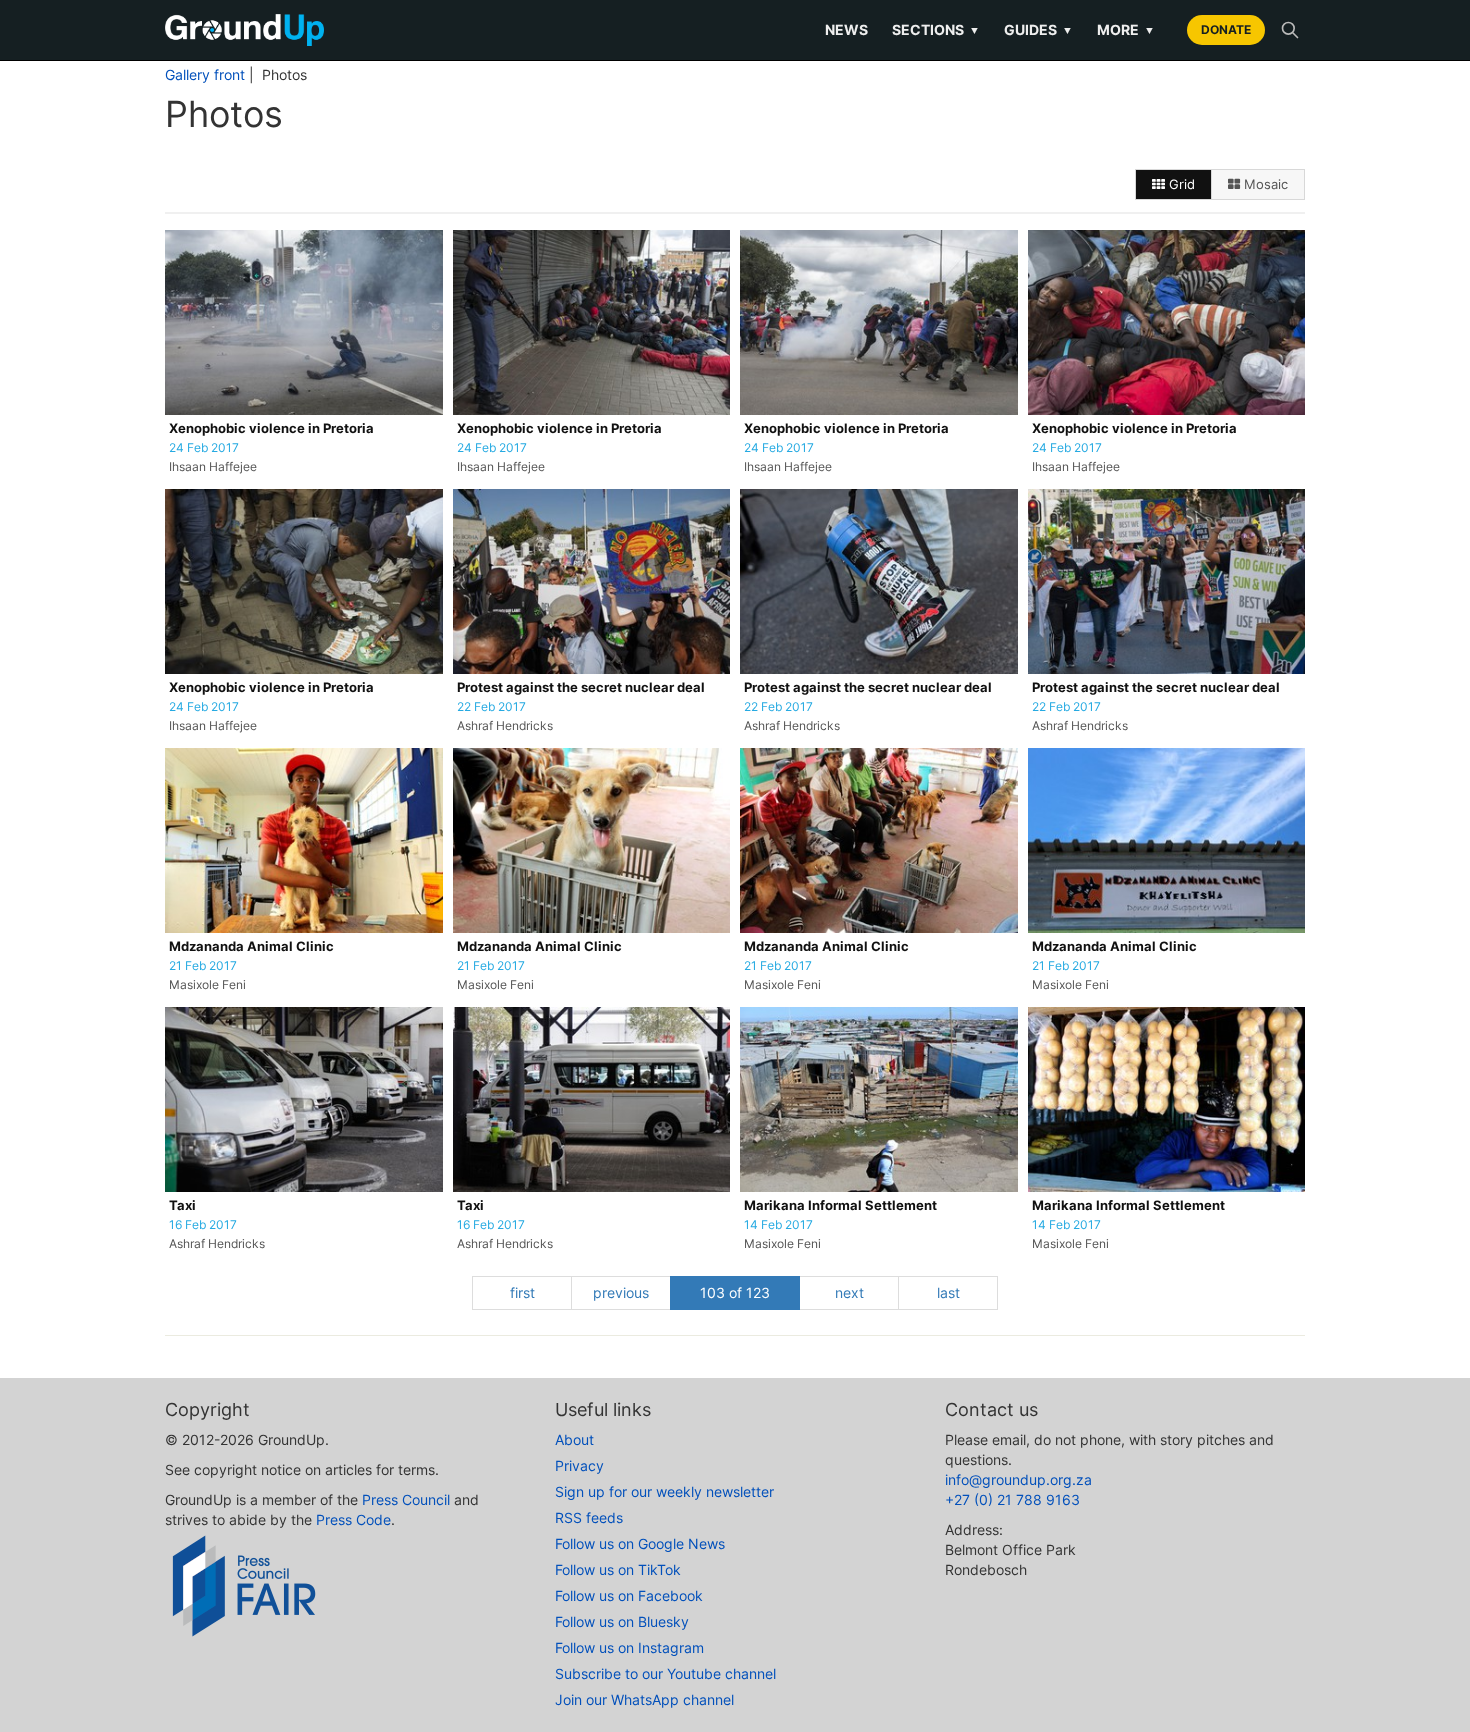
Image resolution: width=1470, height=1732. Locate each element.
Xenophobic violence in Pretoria (271, 428)
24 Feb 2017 (204, 448)
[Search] (1290, 30)
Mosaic (1264, 184)
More (1126, 29)
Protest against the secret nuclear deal (581, 687)
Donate (1226, 29)
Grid (1180, 184)
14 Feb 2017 (778, 1225)
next (849, 1292)
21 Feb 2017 (203, 966)
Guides (1038, 29)
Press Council (406, 1499)
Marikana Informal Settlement (840, 1205)
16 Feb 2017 (203, 1225)
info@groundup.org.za (1018, 1479)
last (948, 1292)
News (846, 29)
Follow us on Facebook (629, 1595)
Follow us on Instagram (629, 1647)
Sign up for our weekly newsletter (664, 1491)
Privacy (579, 1465)
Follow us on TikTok (618, 1569)
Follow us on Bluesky (622, 1621)
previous (621, 1292)
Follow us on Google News (640, 1543)
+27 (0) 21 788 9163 (1012, 1499)
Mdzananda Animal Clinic (251, 946)
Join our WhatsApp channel (644, 1699)
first (522, 1292)
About (574, 1439)
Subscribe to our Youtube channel (665, 1673)
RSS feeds (589, 1517)
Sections (936, 29)
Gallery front (205, 75)
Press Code (353, 1519)
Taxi (182, 1205)
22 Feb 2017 (491, 707)
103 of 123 (735, 1292)
